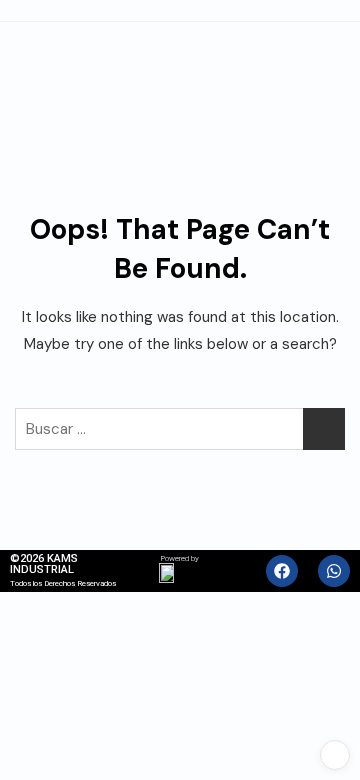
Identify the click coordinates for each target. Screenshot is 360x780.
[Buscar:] (180, 429)
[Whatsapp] (334, 571)
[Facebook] (282, 571)
